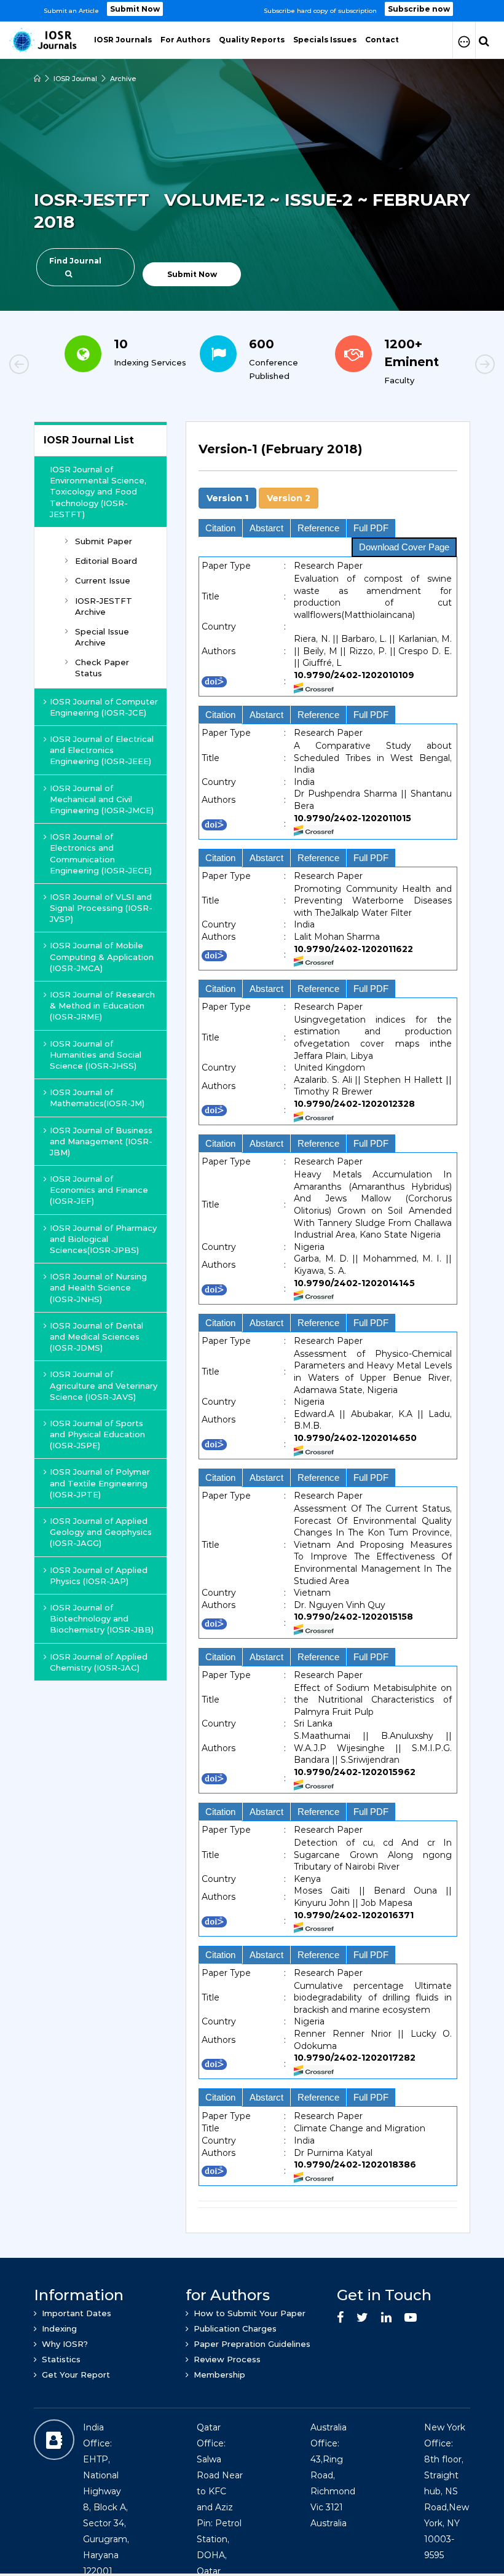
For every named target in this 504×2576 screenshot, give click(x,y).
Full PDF (371, 528)
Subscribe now (419, 9)
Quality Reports (252, 40)
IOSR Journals (123, 40)
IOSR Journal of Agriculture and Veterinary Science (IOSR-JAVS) (104, 1385)
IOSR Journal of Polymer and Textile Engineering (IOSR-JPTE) (100, 1483)
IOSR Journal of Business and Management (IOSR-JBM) (101, 1141)
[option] (252, 11)
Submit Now (135, 9)
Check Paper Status (102, 668)
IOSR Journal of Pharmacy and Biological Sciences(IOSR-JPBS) (103, 1239)
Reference (318, 528)
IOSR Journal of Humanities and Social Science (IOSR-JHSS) (96, 1055)
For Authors (185, 40)
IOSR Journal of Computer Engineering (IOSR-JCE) (104, 707)
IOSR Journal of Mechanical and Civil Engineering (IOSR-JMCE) (102, 799)
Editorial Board (106, 561)
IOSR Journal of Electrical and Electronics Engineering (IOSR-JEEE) (102, 750)
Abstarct (266, 528)
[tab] (328, 456)
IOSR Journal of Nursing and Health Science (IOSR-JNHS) (98, 1287)
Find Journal (75, 261)
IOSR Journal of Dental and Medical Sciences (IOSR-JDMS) (96, 1337)
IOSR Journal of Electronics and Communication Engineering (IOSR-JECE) (101, 853)
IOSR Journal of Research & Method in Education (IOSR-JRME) (102, 1005)
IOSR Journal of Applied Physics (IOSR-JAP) (99, 1575)
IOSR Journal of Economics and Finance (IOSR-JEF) (99, 1190)
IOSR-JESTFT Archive (104, 606)
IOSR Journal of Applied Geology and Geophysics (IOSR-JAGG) (101, 1532)
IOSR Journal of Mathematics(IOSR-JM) (97, 1098)
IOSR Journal (75, 79)
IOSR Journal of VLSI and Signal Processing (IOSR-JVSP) (101, 908)
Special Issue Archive (102, 637)
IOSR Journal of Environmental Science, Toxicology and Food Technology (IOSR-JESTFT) (98, 492)
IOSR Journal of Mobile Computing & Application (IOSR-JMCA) (102, 956)
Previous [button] (61, 366)
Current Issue (103, 580)
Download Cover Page (404, 547)
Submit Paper (104, 541)
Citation (220, 528)
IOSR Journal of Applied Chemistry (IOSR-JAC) (99, 1662)
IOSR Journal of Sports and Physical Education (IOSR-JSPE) (97, 1434)
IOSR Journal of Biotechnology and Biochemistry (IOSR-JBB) (102, 1618)
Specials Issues (325, 40)
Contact (382, 40)
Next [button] (443, 366)
